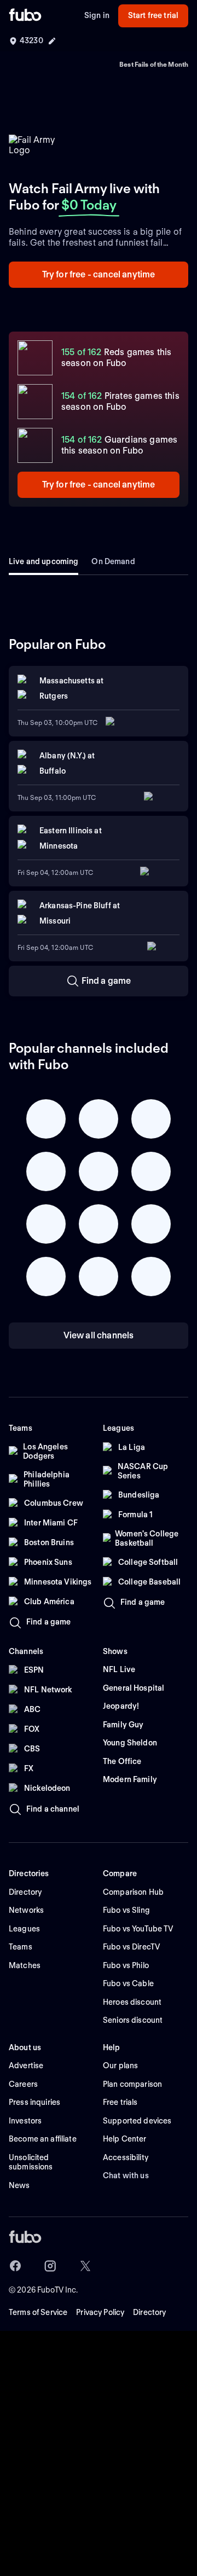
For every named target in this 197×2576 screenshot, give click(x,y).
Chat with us (126, 2175)
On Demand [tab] (113, 561)
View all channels (99, 1335)
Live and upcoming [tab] (44, 561)
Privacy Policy (100, 2312)
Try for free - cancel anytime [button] (99, 274)
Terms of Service (38, 2312)
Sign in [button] (97, 15)
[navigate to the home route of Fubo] (25, 16)
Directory (149, 2312)
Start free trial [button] (153, 15)
